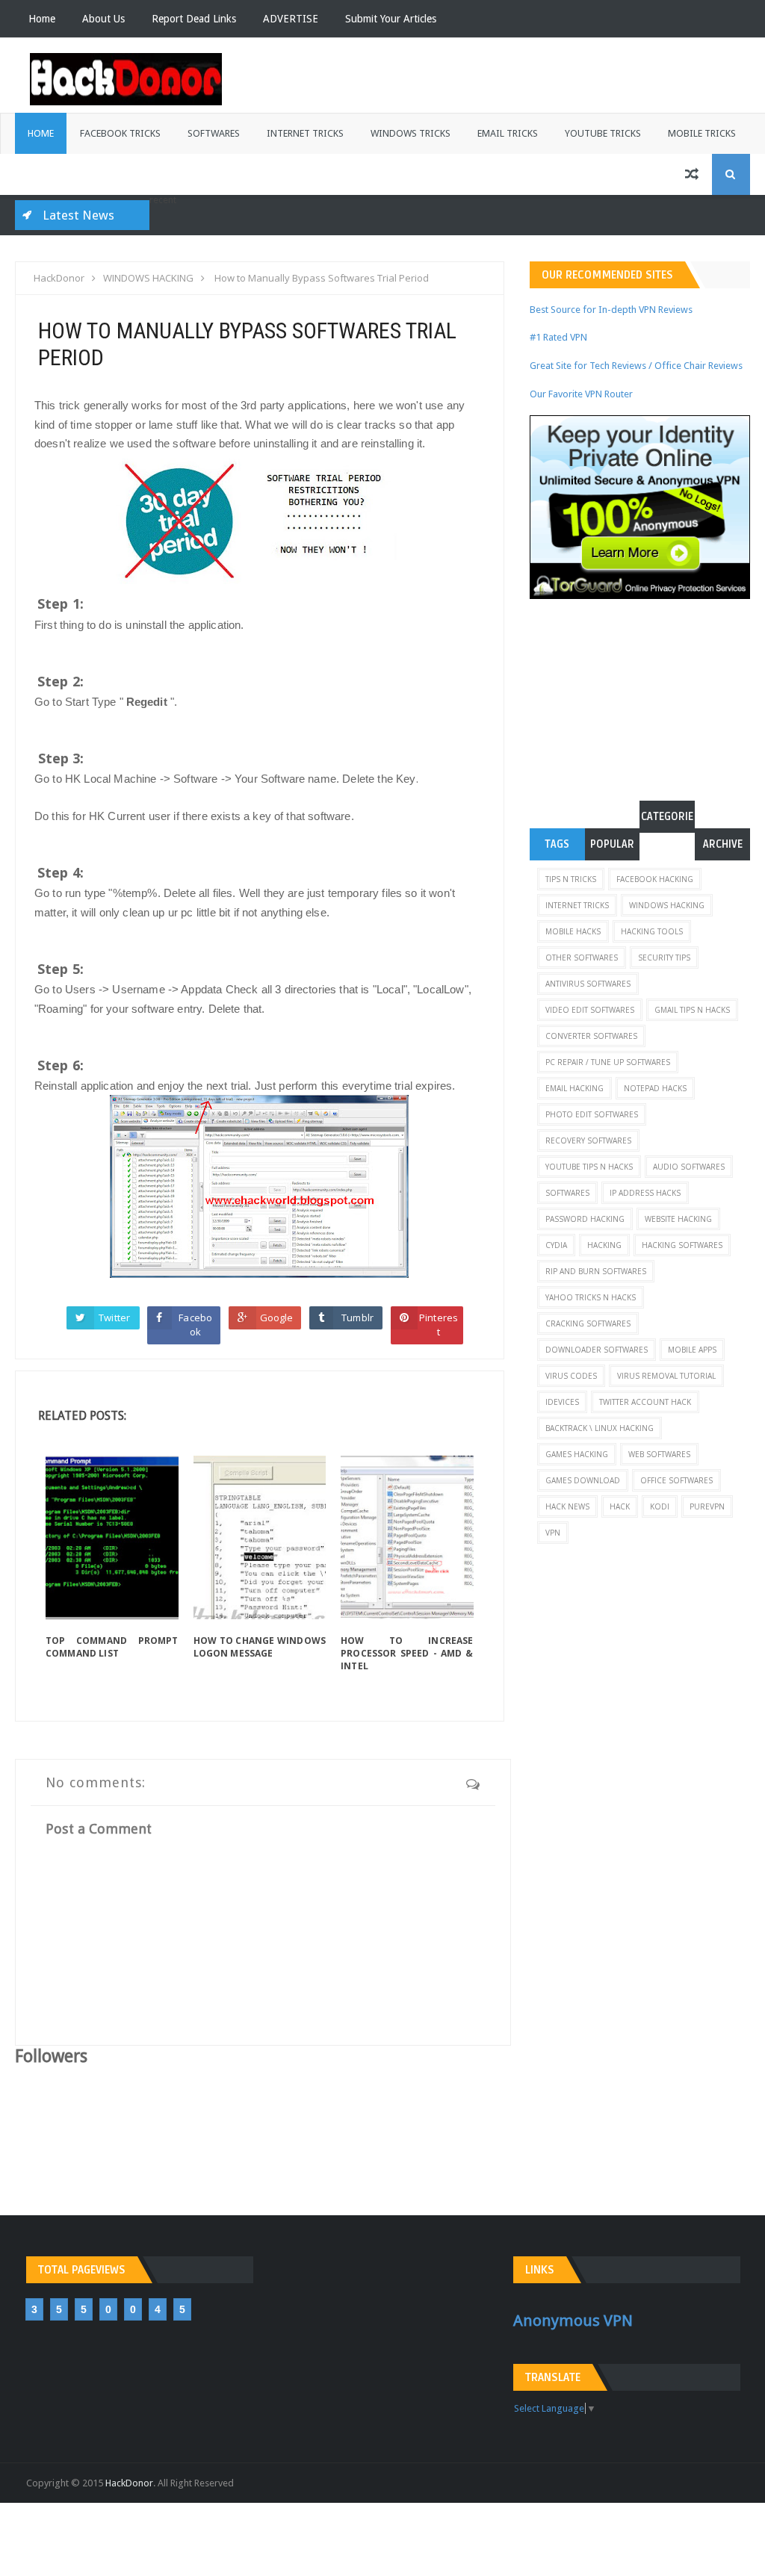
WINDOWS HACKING (667, 905)
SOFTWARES (567, 1193)
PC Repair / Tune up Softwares (608, 1062)
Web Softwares (659, 1454)
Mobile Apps (692, 1350)
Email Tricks (508, 133)
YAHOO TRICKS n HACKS (591, 1297)
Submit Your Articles (391, 19)
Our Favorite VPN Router (581, 394)
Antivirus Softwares (588, 984)
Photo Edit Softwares (592, 1114)
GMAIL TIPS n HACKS (692, 1010)
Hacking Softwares (682, 1245)
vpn (553, 1533)
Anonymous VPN (573, 2321)
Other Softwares (582, 958)
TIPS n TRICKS (571, 879)
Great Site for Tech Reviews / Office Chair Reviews (636, 366)
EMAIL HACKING (574, 1088)
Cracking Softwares (588, 1323)
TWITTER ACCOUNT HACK (645, 1402)
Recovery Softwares (588, 1140)
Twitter (114, 1318)
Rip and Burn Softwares (596, 1271)
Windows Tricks (411, 133)
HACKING (604, 1245)
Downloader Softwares (597, 1350)
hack (620, 1506)
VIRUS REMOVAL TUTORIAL (666, 1376)
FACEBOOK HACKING (655, 879)
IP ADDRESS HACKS (645, 1193)
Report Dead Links (194, 19)
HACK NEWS (567, 1506)
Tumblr (357, 1318)
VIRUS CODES (571, 1376)
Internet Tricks (305, 133)
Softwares (214, 133)
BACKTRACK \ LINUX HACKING (600, 1428)
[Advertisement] (647, 692)
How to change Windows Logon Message (260, 1647)
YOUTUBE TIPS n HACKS (589, 1167)
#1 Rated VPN (558, 337)
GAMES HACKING (577, 1454)
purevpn (707, 1506)
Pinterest (439, 1325)
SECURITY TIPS (664, 958)
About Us (103, 19)
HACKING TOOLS (652, 931)
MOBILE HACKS (573, 931)
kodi (660, 1506)
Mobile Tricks (702, 133)
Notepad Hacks (655, 1088)
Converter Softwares (591, 1036)
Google (277, 1318)
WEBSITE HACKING (678, 1219)
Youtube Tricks (603, 133)
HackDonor (129, 2483)
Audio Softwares (689, 1167)
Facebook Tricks (120, 133)
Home (42, 19)
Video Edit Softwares (590, 1010)
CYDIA (556, 1245)
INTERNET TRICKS (577, 905)
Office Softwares (676, 1480)
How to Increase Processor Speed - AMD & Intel (407, 1653)
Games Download (583, 1480)
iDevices (562, 1402)
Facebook (195, 1325)
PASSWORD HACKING (585, 1219)
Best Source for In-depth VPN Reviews (611, 310)
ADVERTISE (291, 19)
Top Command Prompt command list (112, 1647)
